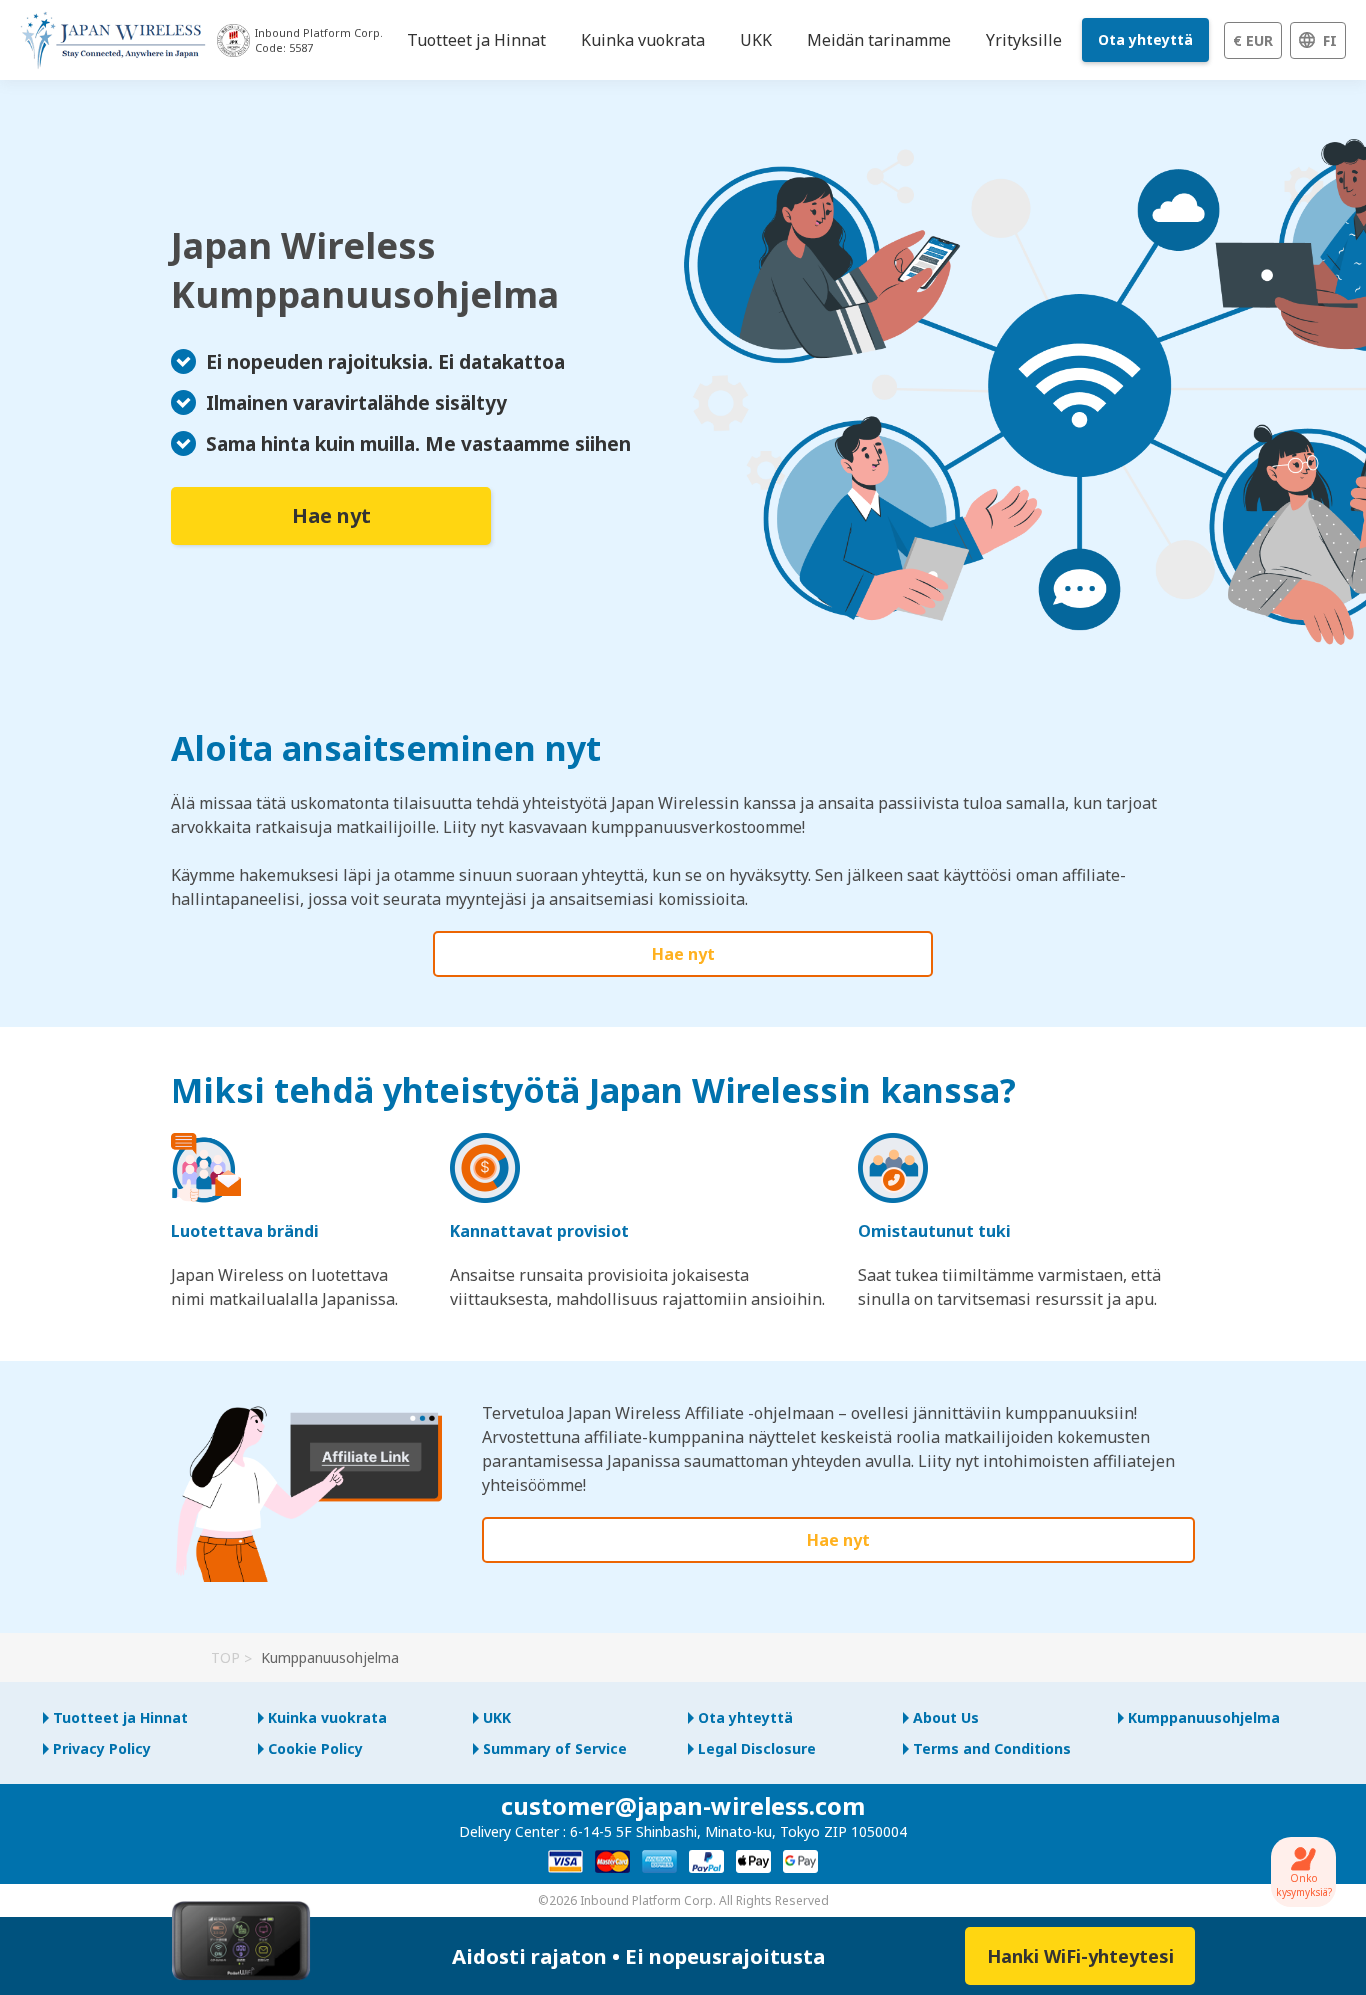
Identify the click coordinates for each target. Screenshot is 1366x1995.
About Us (946, 1717)
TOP (225, 1657)
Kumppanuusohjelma (1204, 1717)
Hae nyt (331, 515)
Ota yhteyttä (1145, 39)
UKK (497, 1717)
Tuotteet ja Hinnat (120, 1717)
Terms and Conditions (992, 1748)
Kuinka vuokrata (327, 1717)
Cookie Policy (315, 1748)
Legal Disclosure (757, 1748)
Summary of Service (555, 1748)
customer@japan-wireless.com (683, 1805)
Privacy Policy (102, 1748)
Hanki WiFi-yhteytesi (1080, 1956)
